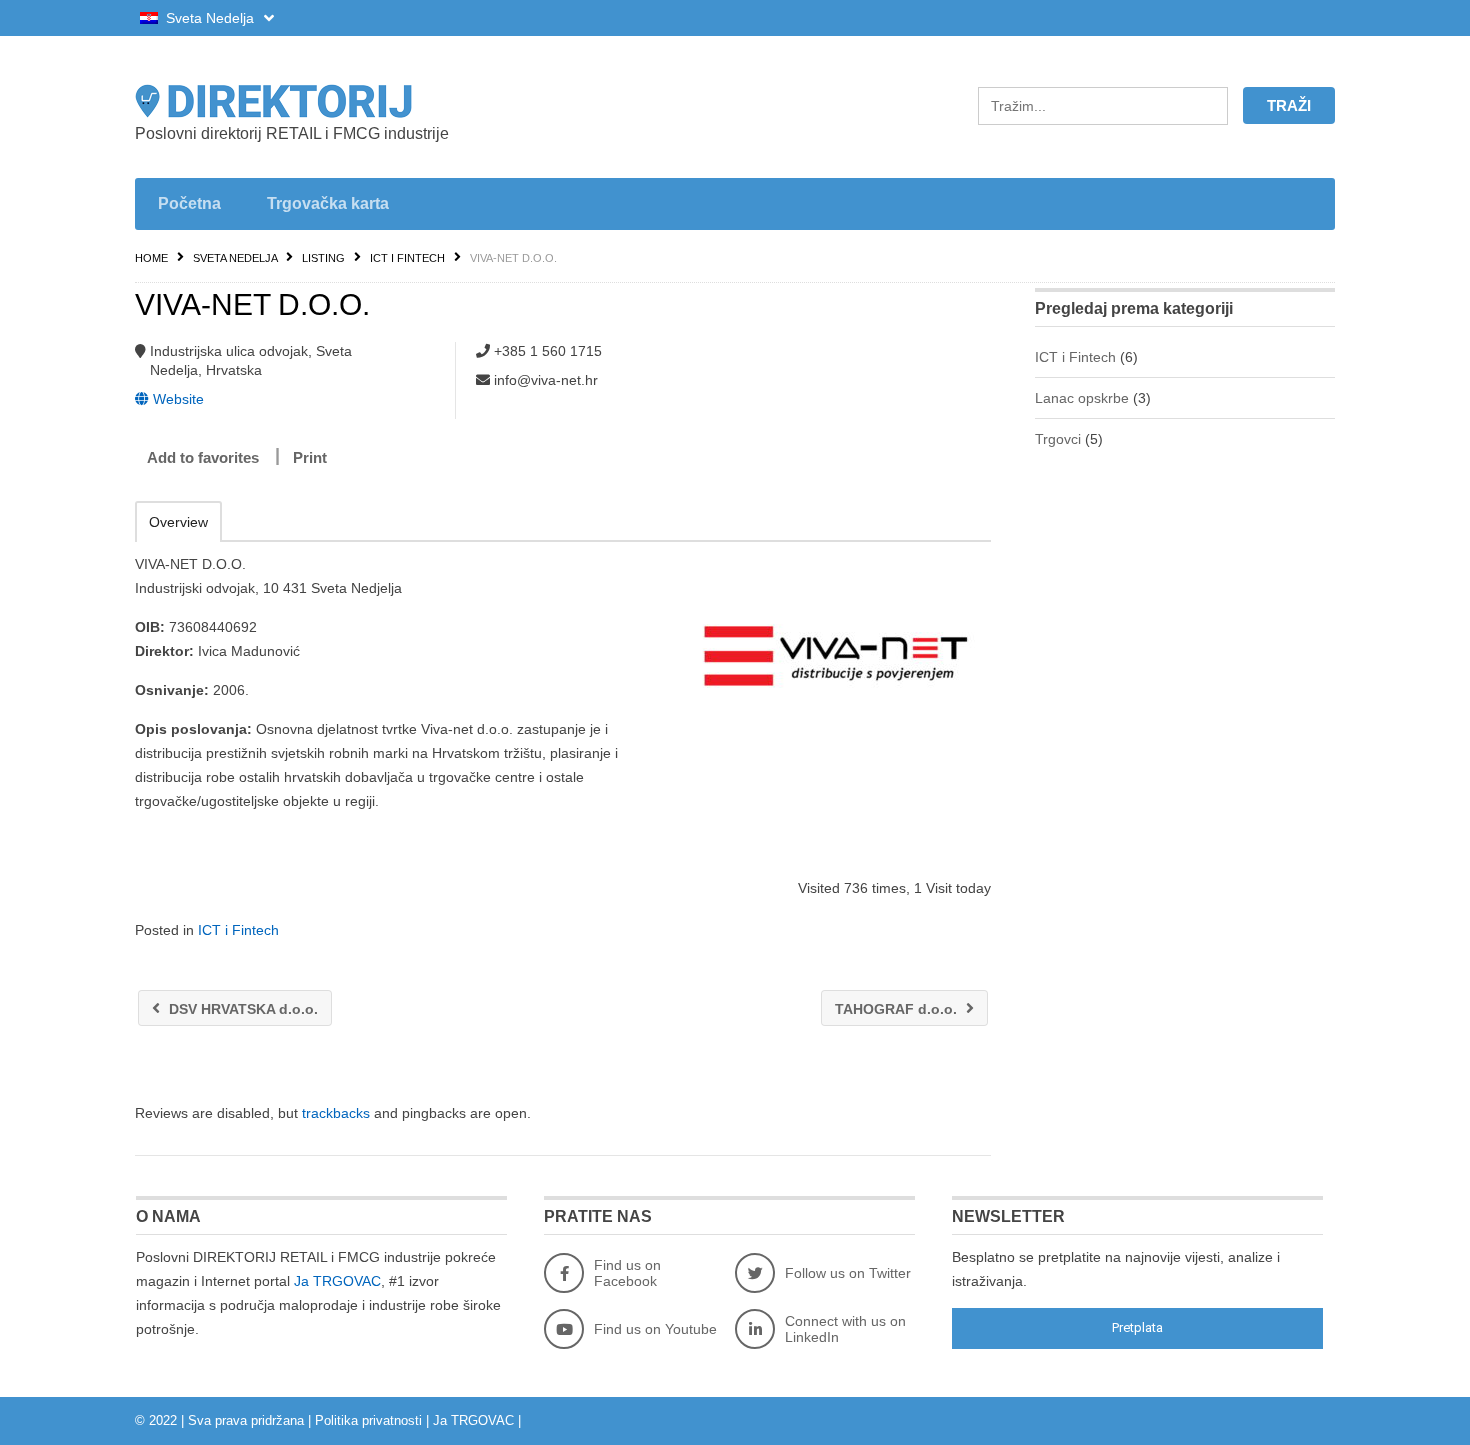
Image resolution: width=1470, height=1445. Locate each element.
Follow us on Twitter (848, 1273)
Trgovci (1058, 439)
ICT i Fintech (407, 258)
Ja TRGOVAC (337, 1281)
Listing (323, 258)
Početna (189, 203)
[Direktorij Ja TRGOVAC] (325, 101)
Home (151, 258)
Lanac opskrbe (1082, 398)
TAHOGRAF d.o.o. (898, 1009)
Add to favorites (203, 457)
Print (310, 457)
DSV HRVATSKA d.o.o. (241, 1009)
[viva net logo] (836, 652)
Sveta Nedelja (210, 18)
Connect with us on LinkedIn (845, 1329)
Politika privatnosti (368, 1420)
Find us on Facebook (627, 1273)
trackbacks (336, 1113)
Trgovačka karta (328, 203)
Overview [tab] (178, 522)
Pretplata (1137, 1327)
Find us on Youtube (655, 1329)
